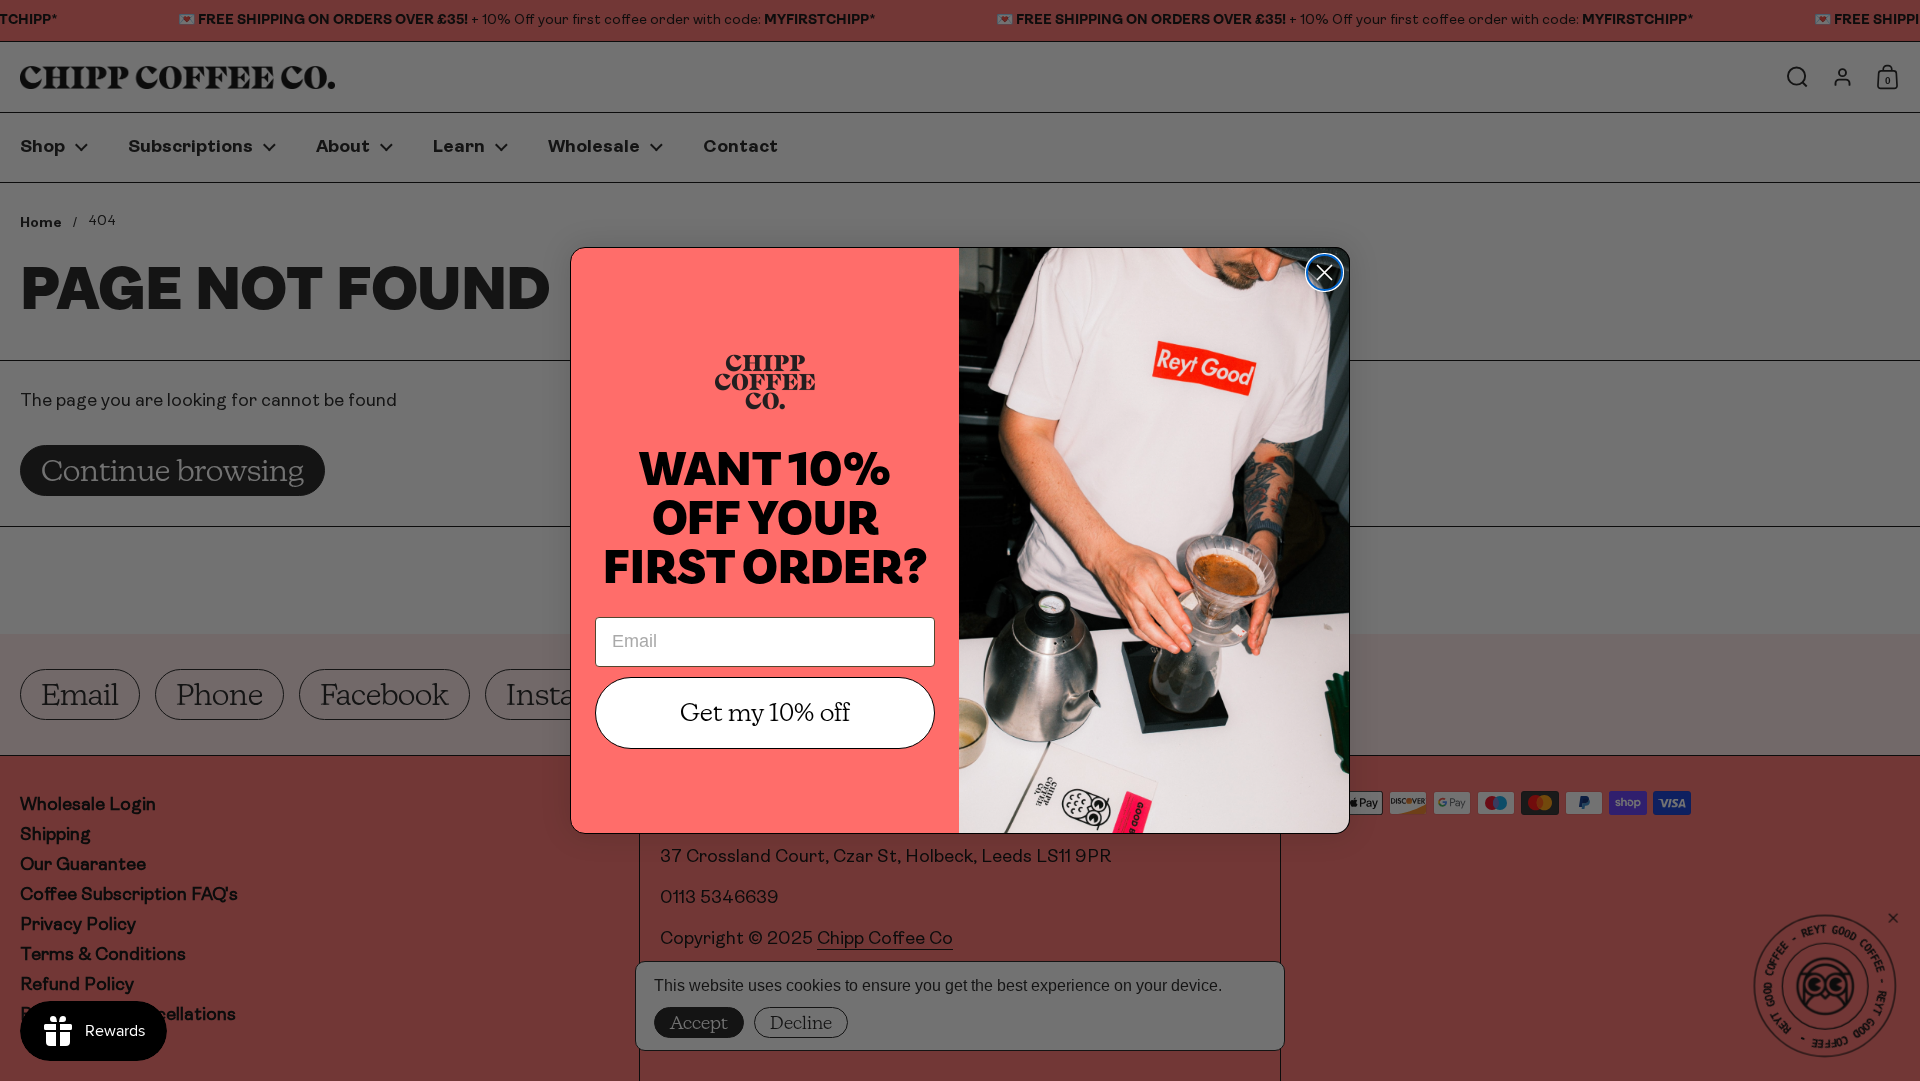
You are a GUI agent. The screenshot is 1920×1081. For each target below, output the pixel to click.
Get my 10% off (765, 712)
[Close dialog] (1324, 272)
